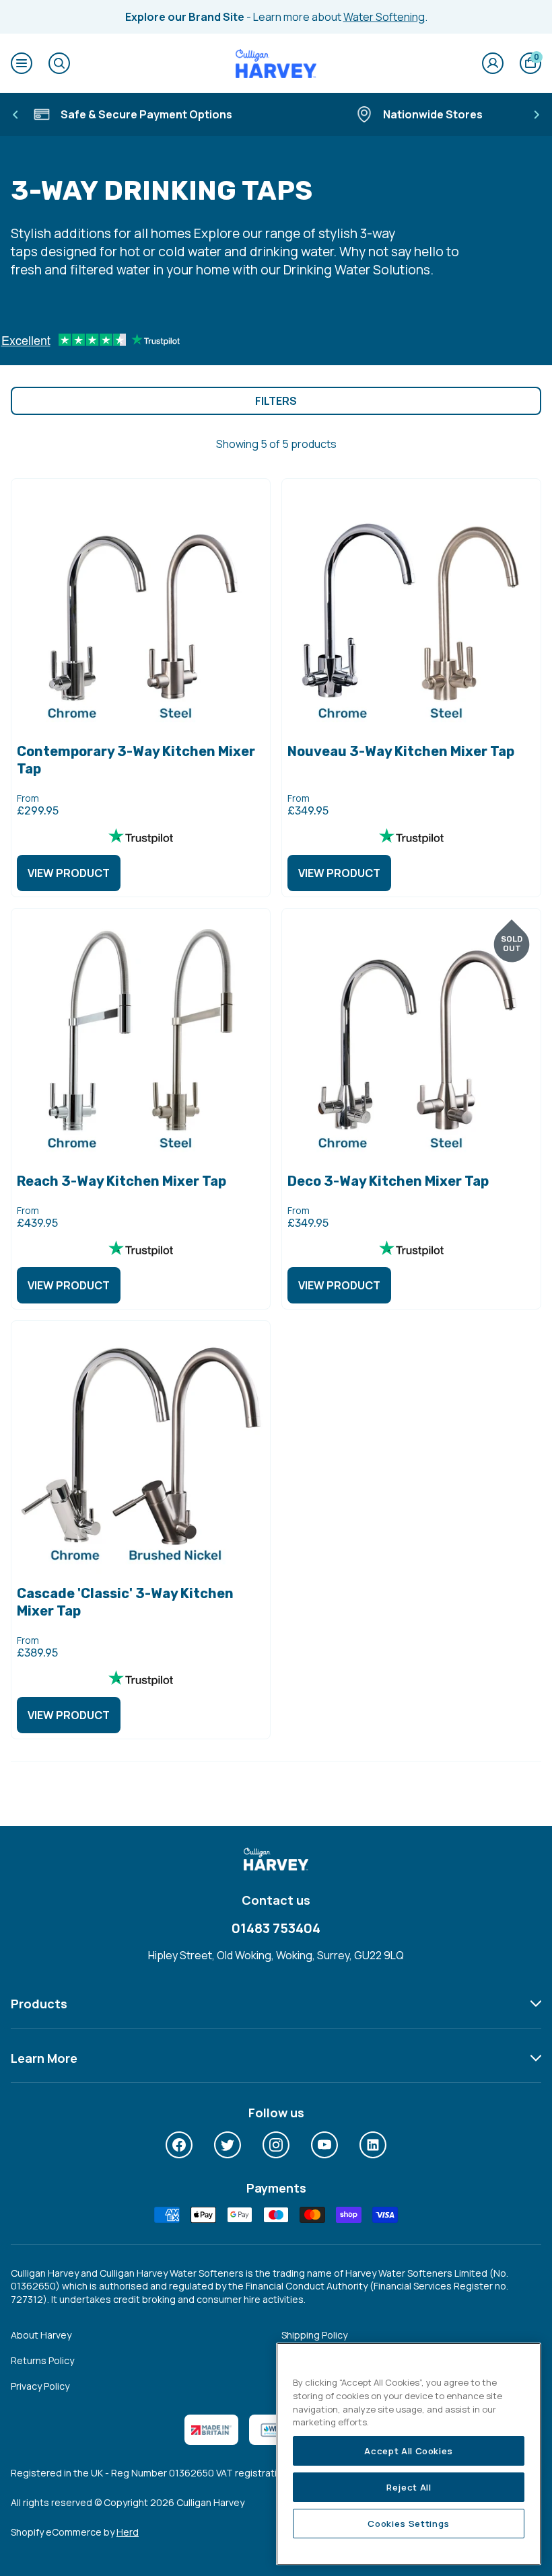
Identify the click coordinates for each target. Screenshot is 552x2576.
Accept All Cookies (409, 2451)
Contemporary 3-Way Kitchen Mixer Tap (136, 760)
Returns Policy (42, 2360)
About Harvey (41, 2335)
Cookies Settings (409, 2524)
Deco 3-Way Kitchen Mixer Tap (388, 1181)
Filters (276, 401)
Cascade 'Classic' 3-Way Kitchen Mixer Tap (125, 1602)
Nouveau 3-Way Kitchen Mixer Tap (401, 751)
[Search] (59, 63)
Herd (128, 2532)
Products (39, 2004)
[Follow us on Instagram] (276, 2145)
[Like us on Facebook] (179, 2145)
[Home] (276, 63)
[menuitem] (179, 2145)
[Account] (493, 63)
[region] (409, 2454)
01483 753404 (276, 1928)
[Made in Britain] (211, 2430)
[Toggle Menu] (22, 63)
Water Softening (384, 17)
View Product (69, 873)
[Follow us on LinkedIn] (373, 2145)
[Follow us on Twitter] (228, 2145)
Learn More (44, 2058)
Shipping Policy (314, 2335)
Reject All (409, 2487)
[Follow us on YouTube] (324, 2145)
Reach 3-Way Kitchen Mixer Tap (122, 1181)
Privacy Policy (40, 2386)
